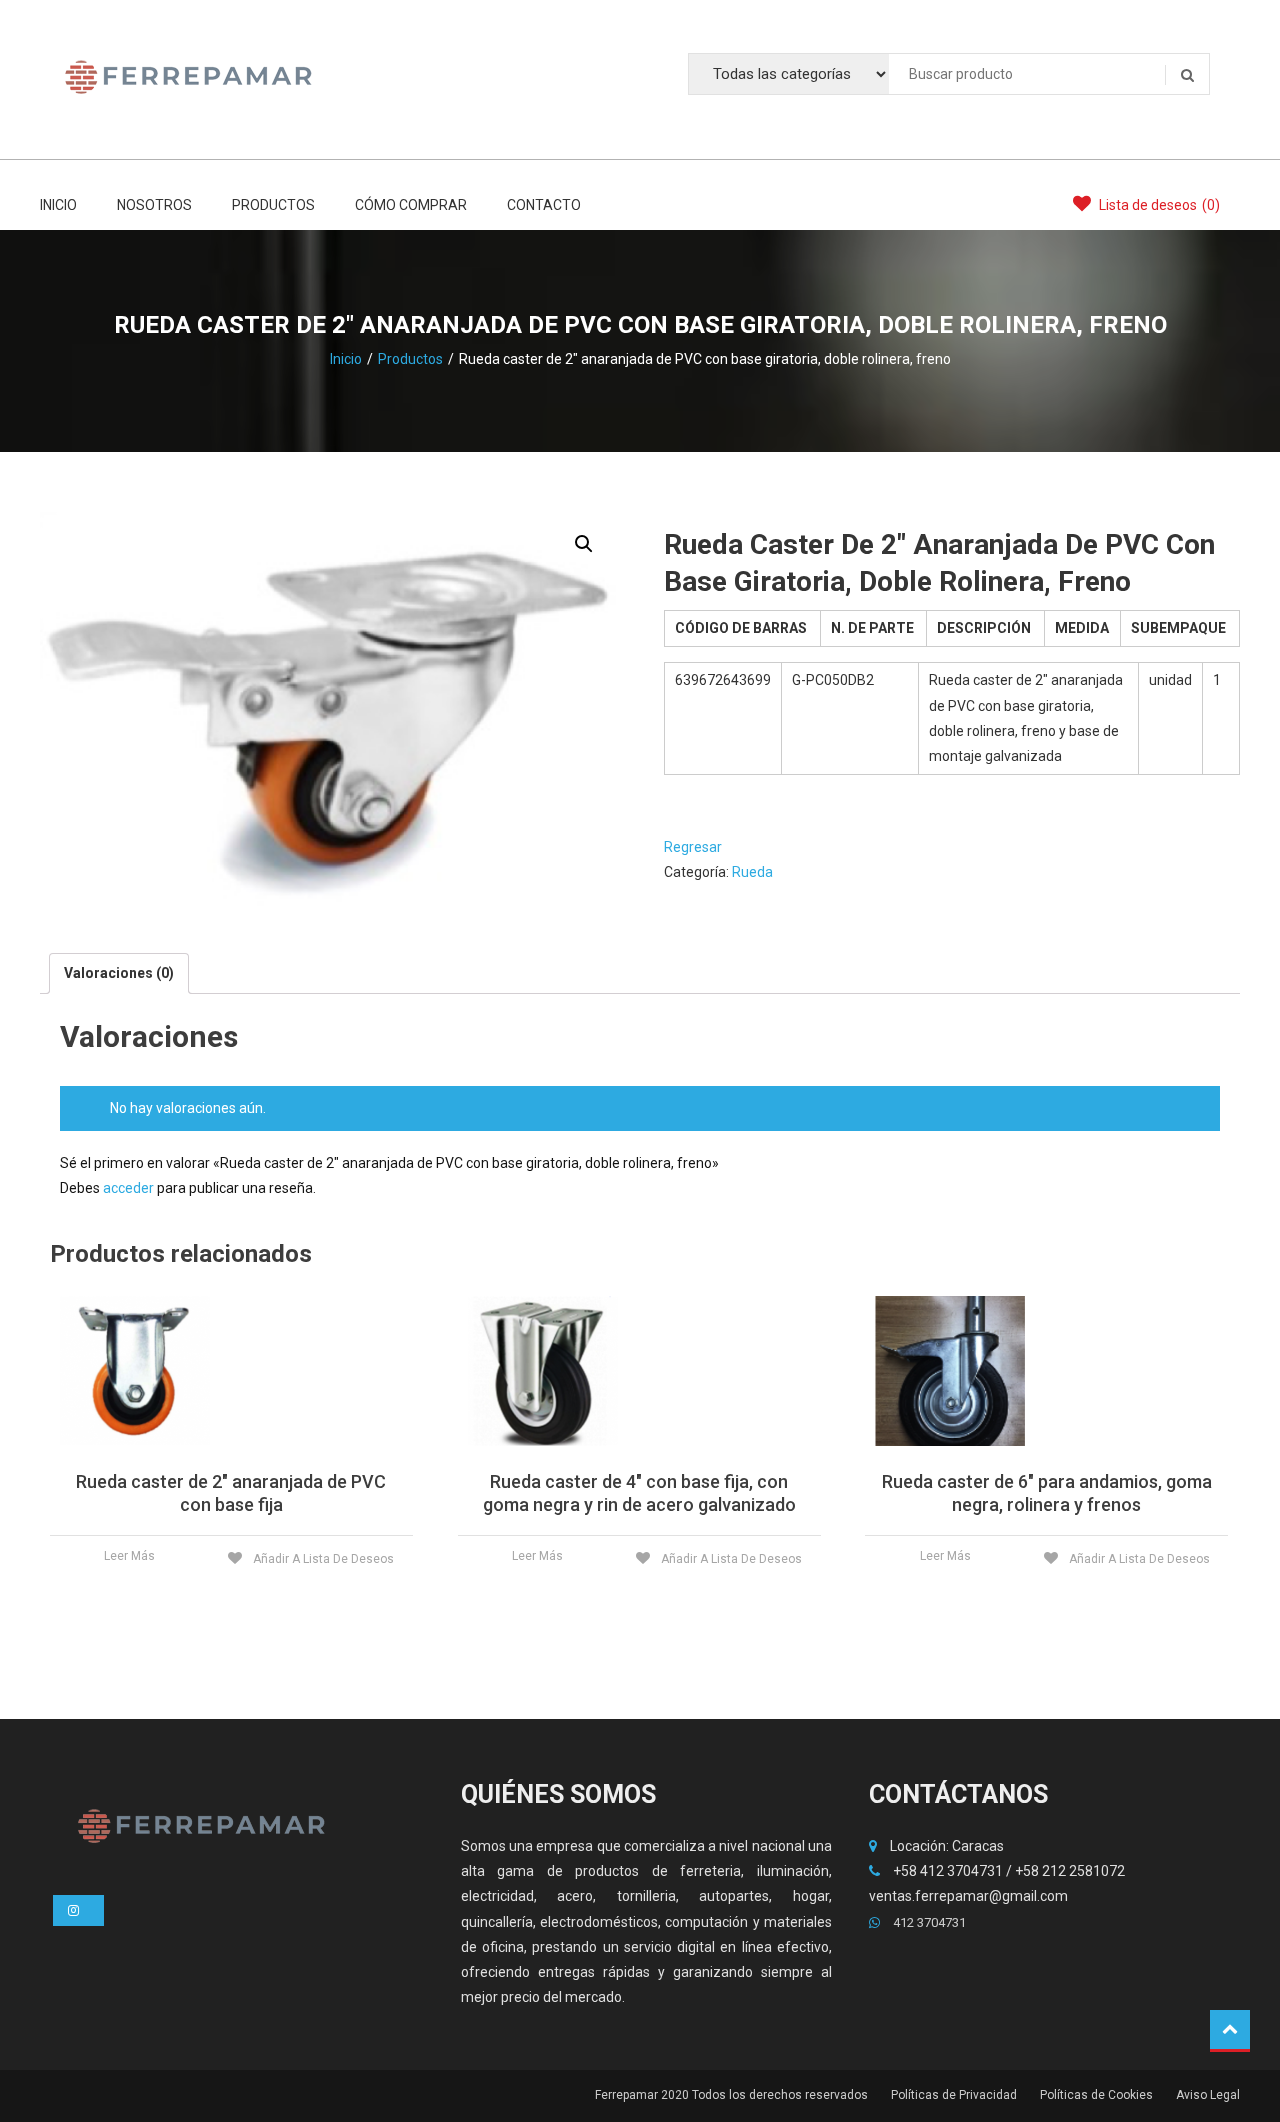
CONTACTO (544, 205)
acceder (128, 1188)
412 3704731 (928, 1922)
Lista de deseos (1158, 205)
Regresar (693, 847)
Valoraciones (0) (119, 973)
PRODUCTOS (273, 205)
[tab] (119, 973)
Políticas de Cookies (1096, 2095)
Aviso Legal (1208, 2095)
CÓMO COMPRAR (411, 205)
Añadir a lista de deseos (322, 1559)
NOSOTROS (154, 205)
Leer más (129, 1556)
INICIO (58, 205)
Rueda (752, 872)
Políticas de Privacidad (954, 2095)
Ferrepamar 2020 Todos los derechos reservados (731, 2095)
